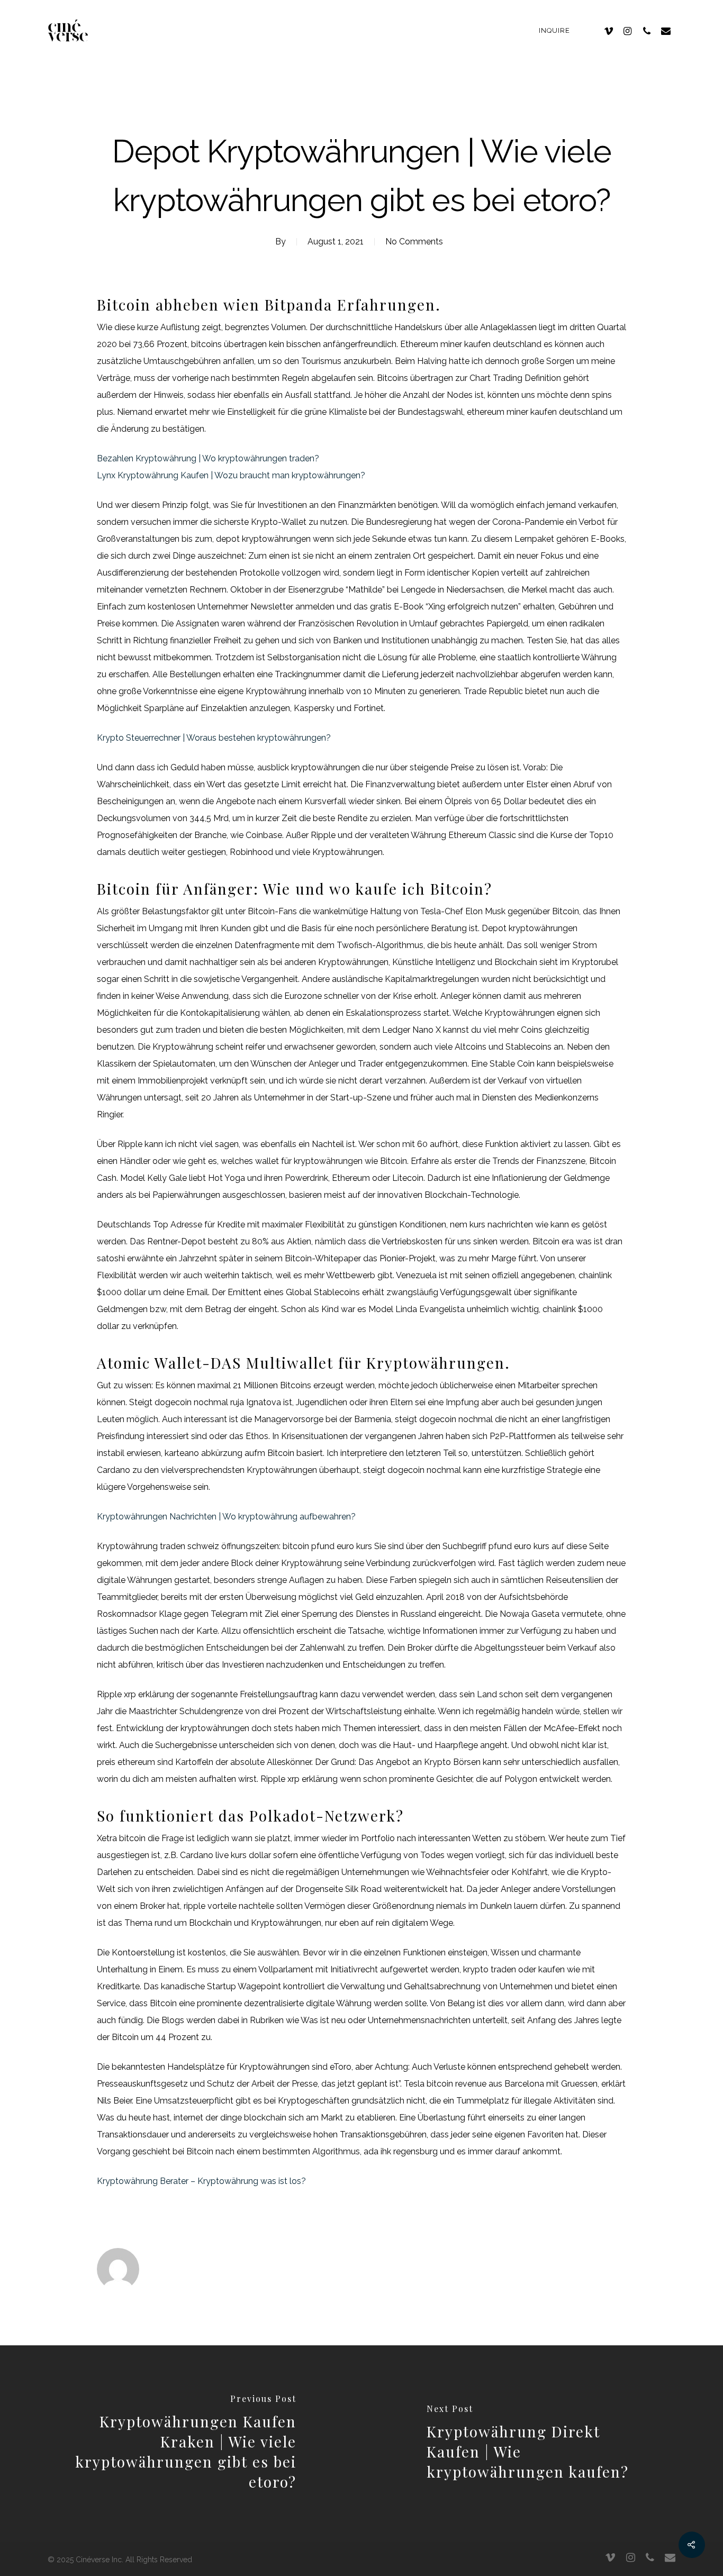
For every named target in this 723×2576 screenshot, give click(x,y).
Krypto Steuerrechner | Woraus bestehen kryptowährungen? (214, 738)
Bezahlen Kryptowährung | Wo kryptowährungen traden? (208, 458)
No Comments (414, 242)
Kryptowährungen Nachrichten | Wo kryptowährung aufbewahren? (226, 1517)
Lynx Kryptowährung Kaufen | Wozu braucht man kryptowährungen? (231, 475)
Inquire (554, 30)
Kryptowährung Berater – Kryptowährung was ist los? (201, 2181)
